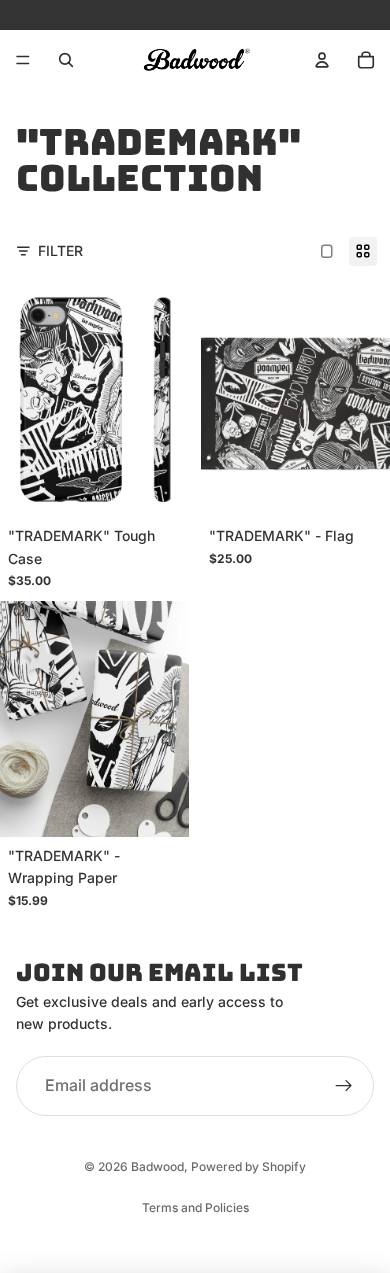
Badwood (157, 1166)
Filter (60, 250)
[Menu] (23, 60)
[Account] (322, 60)
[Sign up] (344, 1086)
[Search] (66, 60)
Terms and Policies (195, 1207)
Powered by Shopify (248, 1166)
